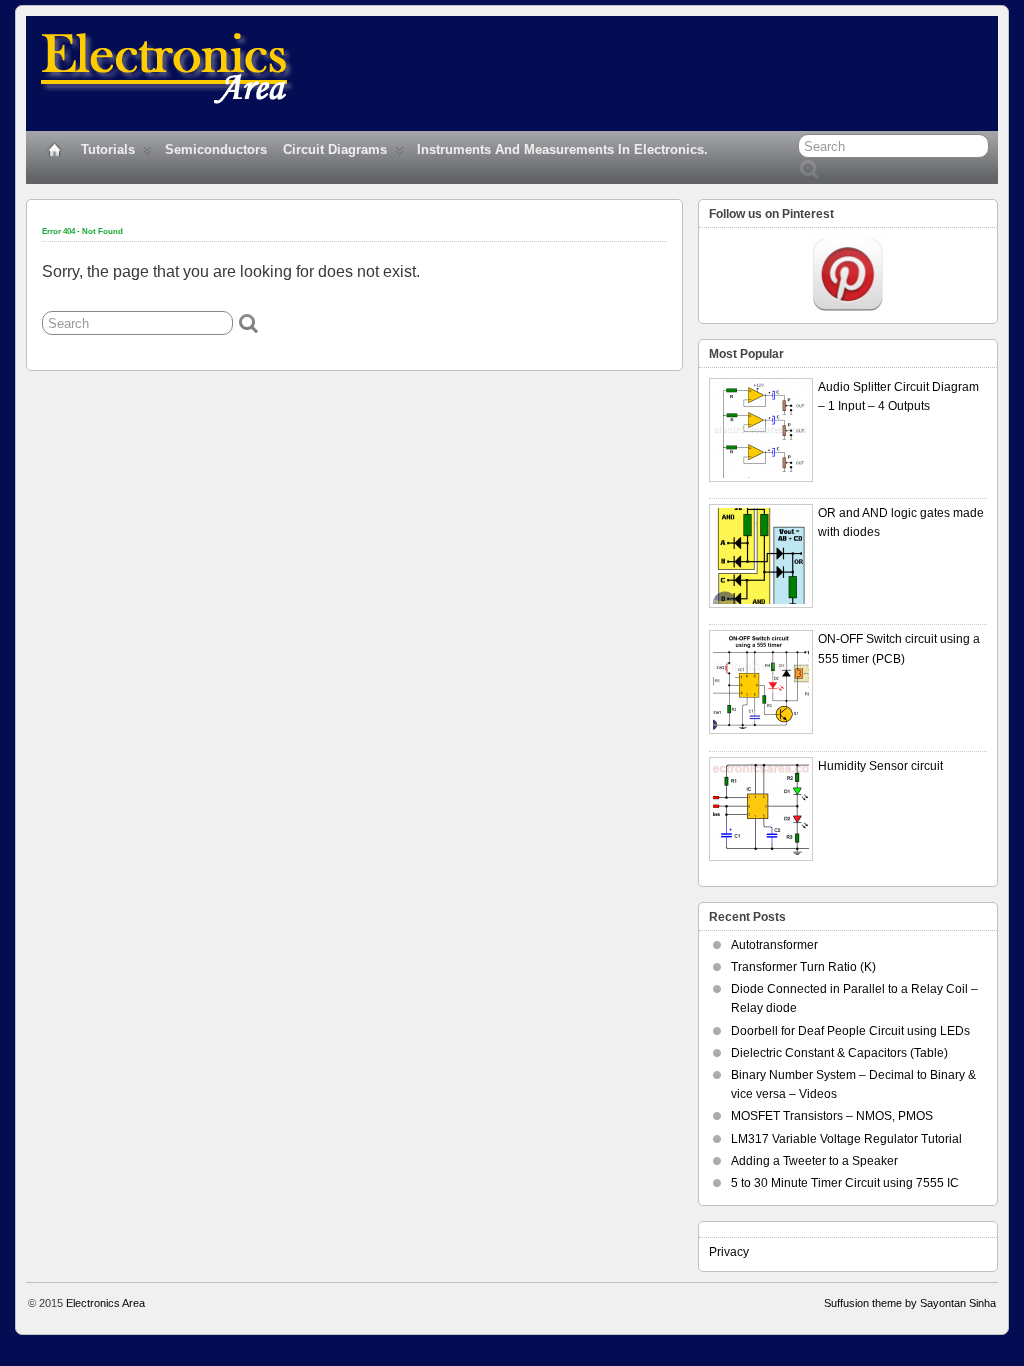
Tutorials (108, 149)
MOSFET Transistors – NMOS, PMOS (832, 1116)
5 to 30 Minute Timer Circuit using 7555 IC (845, 1183)
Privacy (729, 1252)
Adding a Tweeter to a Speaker (814, 1161)
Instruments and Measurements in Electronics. (562, 149)
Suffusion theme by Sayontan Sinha (910, 1303)
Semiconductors (216, 149)
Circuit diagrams (335, 149)
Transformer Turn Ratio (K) (803, 967)
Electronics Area (105, 1303)
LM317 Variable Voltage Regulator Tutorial (846, 1139)
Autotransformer (774, 945)
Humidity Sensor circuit (880, 766)
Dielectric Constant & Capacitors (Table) (839, 1053)
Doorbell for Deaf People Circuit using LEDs (850, 1031)
